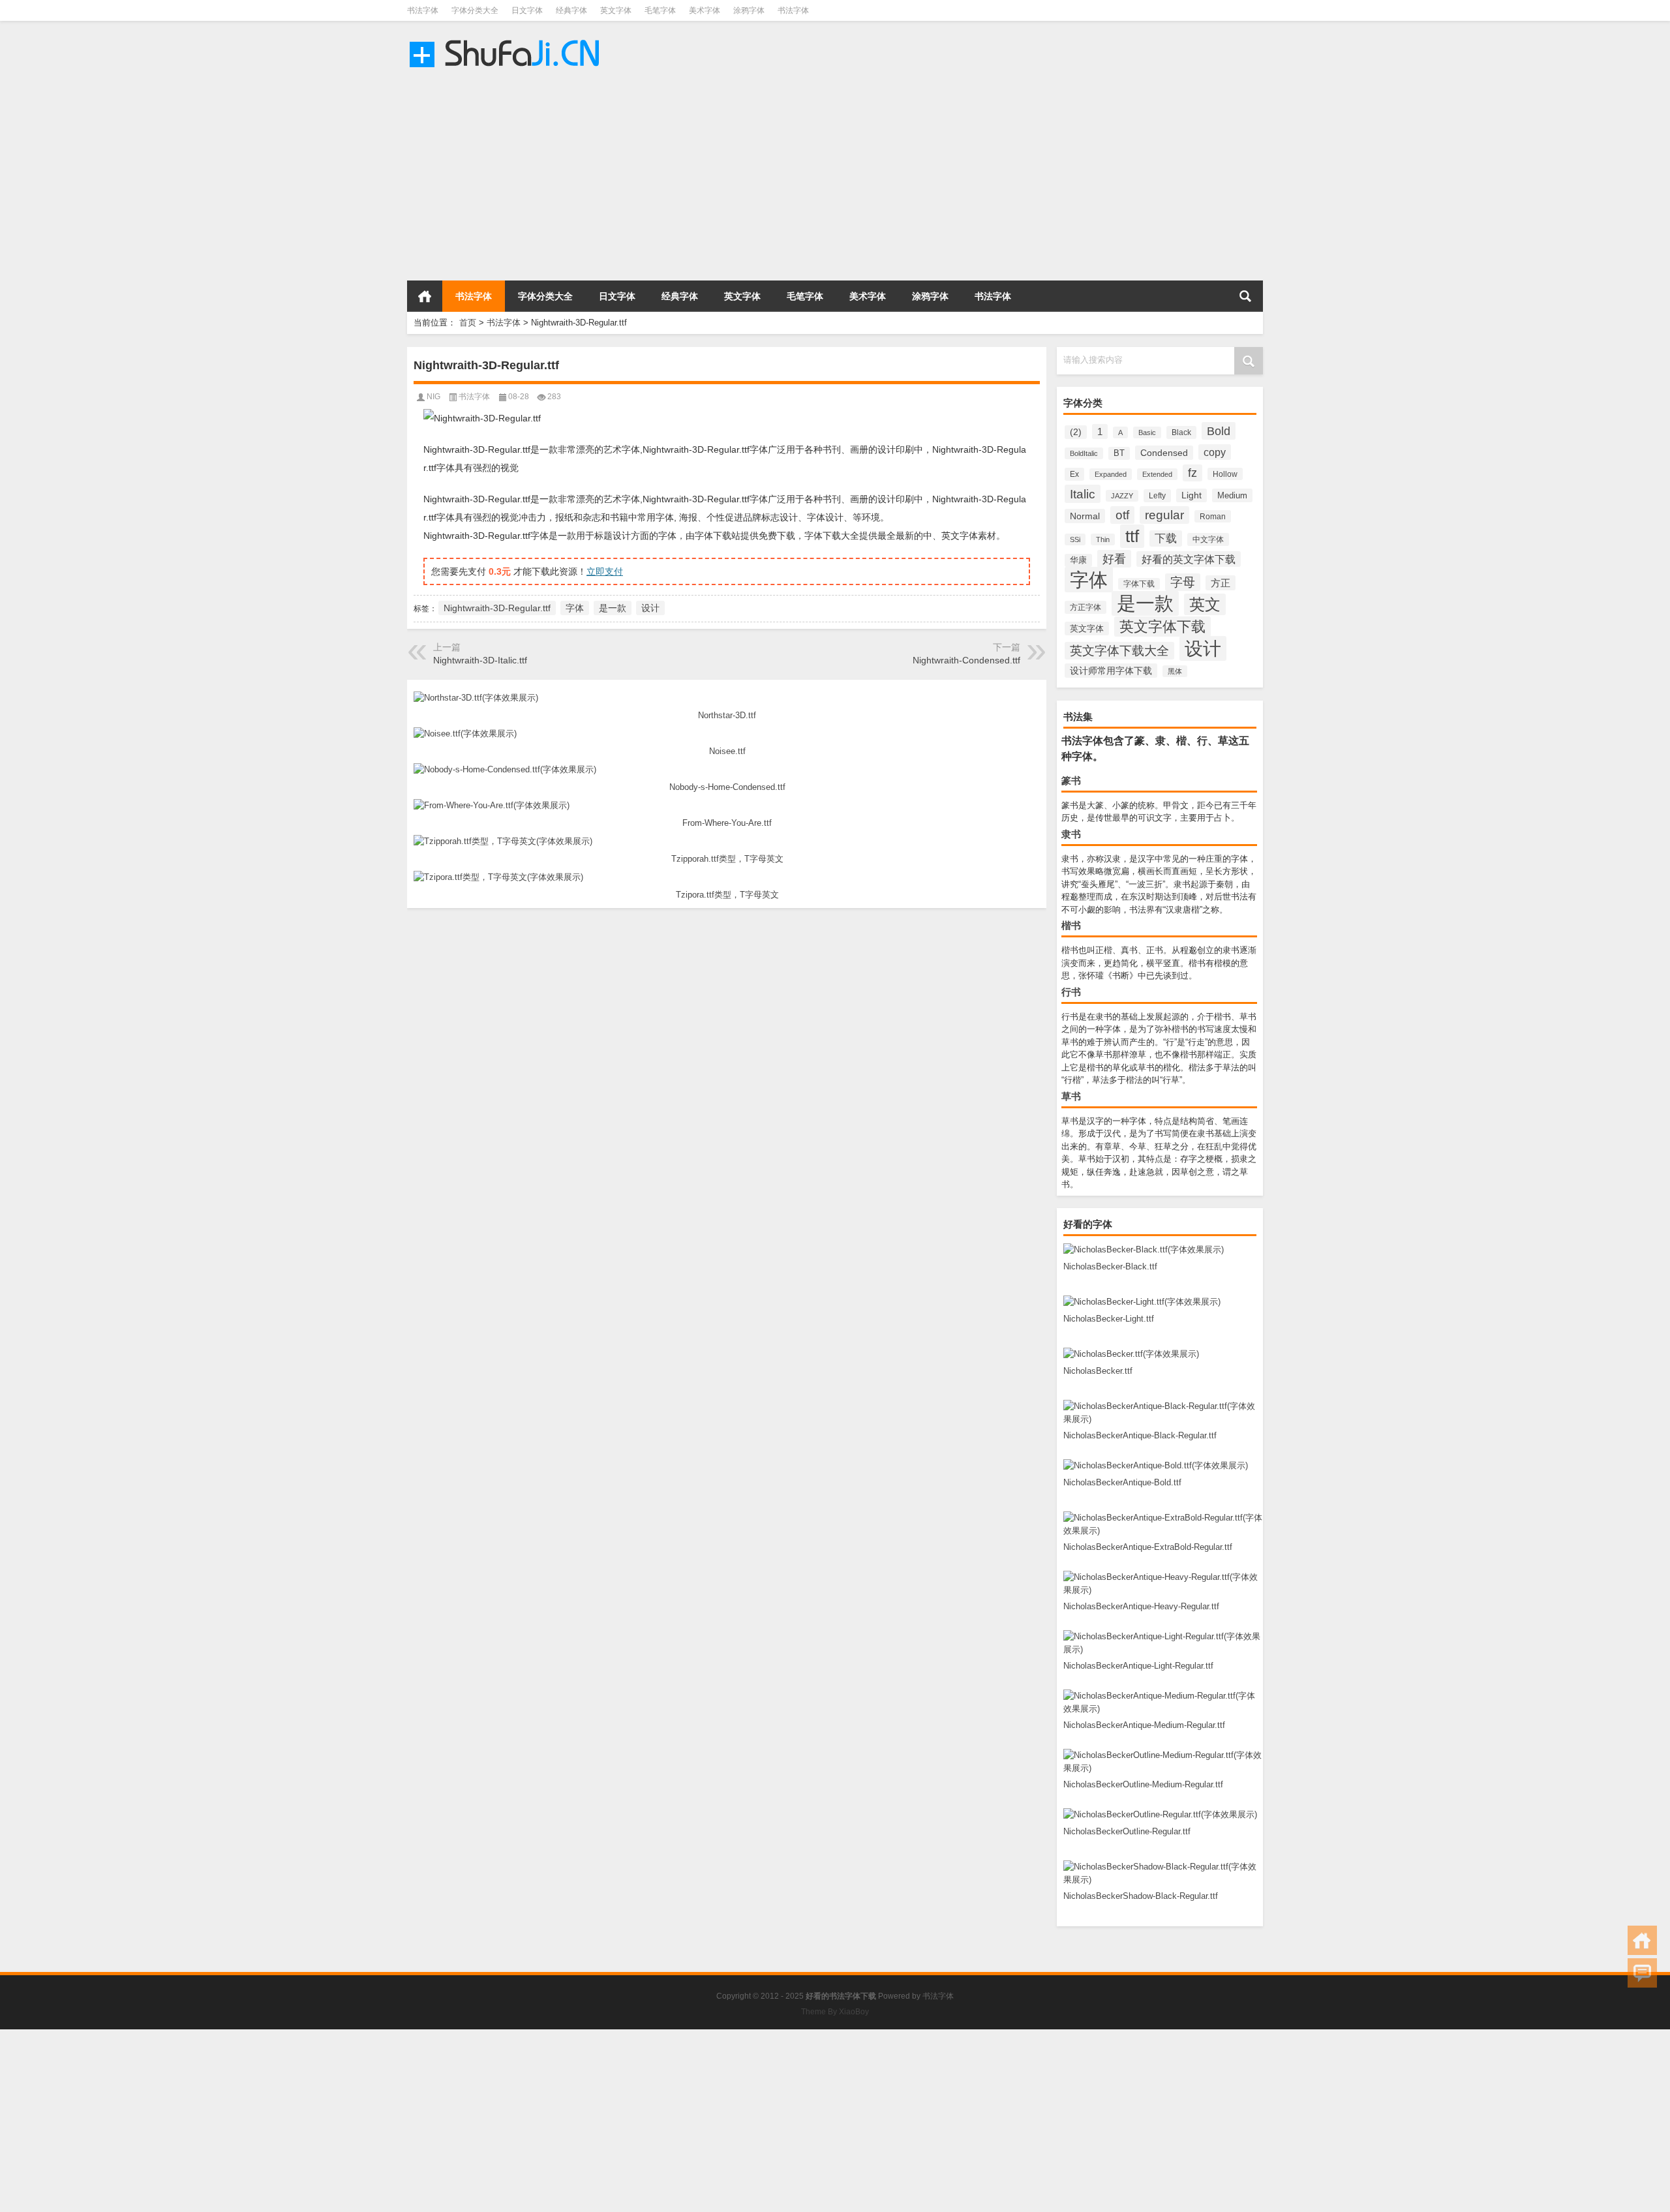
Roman (1213, 516)
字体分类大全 (475, 10)
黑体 (1175, 671)
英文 (1205, 604)
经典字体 (571, 10)
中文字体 (1208, 539)
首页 (425, 296)
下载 (1166, 538)
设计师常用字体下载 (1111, 671)
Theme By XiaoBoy (835, 2012)
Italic (1083, 494)
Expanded (1111, 474)
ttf (1132, 536)
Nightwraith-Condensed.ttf (966, 660)
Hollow (1225, 474)
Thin (1103, 539)
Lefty (1157, 496)
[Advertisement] (391, 176)
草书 (1071, 1096)
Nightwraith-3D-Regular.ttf (497, 608)
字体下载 (1139, 584)
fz (1192, 473)
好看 (1114, 559)
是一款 (1145, 603)
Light (1192, 495)
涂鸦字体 (749, 10)
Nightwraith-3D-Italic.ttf (480, 660)
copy (1215, 452)
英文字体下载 (1162, 627)
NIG (433, 397)
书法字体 (423, 10)
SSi (1075, 539)
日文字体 (527, 10)
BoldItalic (1084, 453)
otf (1122, 515)
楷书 (1071, 925)
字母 (1183, 582)
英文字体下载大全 (1119, 651)
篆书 (1071, 780)
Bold (1219, 431)
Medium (1232, 495)
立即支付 (605, 571)
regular (1164, 515)
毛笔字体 (660, 10)
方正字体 (1085, 607)
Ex (1074, 474)
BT (1119, 453)
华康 (1078, 560)
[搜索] (1245, 296)
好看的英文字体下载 (1189, 559)
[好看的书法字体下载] (507, 38)
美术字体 (705, 10)
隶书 (1071, 834)
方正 (1221, 583)
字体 (1089, 580)
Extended (1157, 474)
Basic (1147, 432)
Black (1181, 432)
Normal (1085, 516)
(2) (1076, 432)
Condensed (1164, 453)
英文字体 (616, 10)
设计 (1203, 648)
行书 (1071, 992)
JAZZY (1122, 496)
